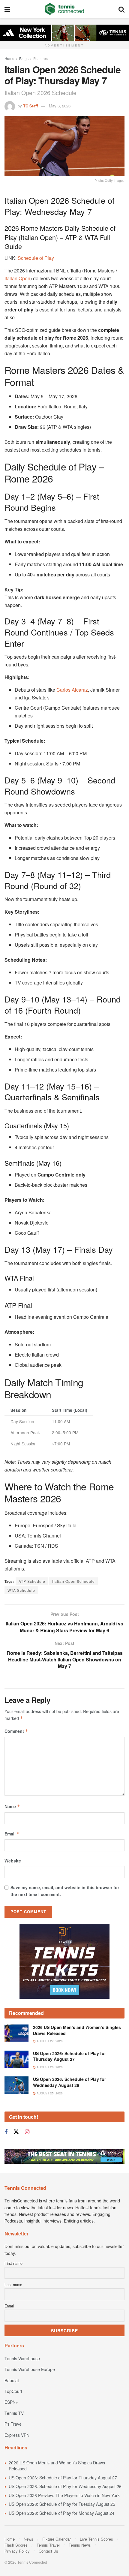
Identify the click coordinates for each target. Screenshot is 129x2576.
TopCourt (13, 2391)
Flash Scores (16, 2545)
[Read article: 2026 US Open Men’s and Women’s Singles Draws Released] (16, 2033)
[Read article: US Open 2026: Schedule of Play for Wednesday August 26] (16, 2085)
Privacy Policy (17, 2551)
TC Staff (30, 106)
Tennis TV (14, 2413)
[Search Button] (121, 9)
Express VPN (17, 2435)
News (28, 2539)
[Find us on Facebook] (6, 2132)
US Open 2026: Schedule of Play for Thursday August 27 (69, 2056)
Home (9, 58)
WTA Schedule (21, 1590)
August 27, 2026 (49, 2041)
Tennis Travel (48, 2545)
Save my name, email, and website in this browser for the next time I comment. (65, 1891)
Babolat (12, 2380)
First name (13, 2263)
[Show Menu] (7, 9)
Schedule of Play (36, 258)
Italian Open (17, 278)
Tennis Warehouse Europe (30, 2369)
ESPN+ (11, 2402)
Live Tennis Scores (96, 2539)
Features (40, 58)
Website (13, 1861)
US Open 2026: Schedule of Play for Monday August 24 (61, 2513)
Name (12, 1806)
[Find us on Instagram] (27, 2132)
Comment (16, 1731)
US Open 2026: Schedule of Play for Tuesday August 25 (62, 2504)
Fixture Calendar (57, 2539)
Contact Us (48, 2551)
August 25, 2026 (49, 2093)
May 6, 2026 (60, 106)
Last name (13, 2285)
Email (12, 1834)
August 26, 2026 (49, 2067)
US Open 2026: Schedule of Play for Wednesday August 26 (69, 2082)
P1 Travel (13, 2424)
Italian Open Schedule (73, 1581)
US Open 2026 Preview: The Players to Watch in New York (64, 2495)
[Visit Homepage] (64, 9)
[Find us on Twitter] (16, 2132)
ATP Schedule (32, 1581)
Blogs (24, 58)
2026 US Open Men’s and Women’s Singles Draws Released (77, 2030)
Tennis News (80, 2545)
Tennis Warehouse (22, 2358)
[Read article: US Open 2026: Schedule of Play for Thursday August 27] (16, 2059)
